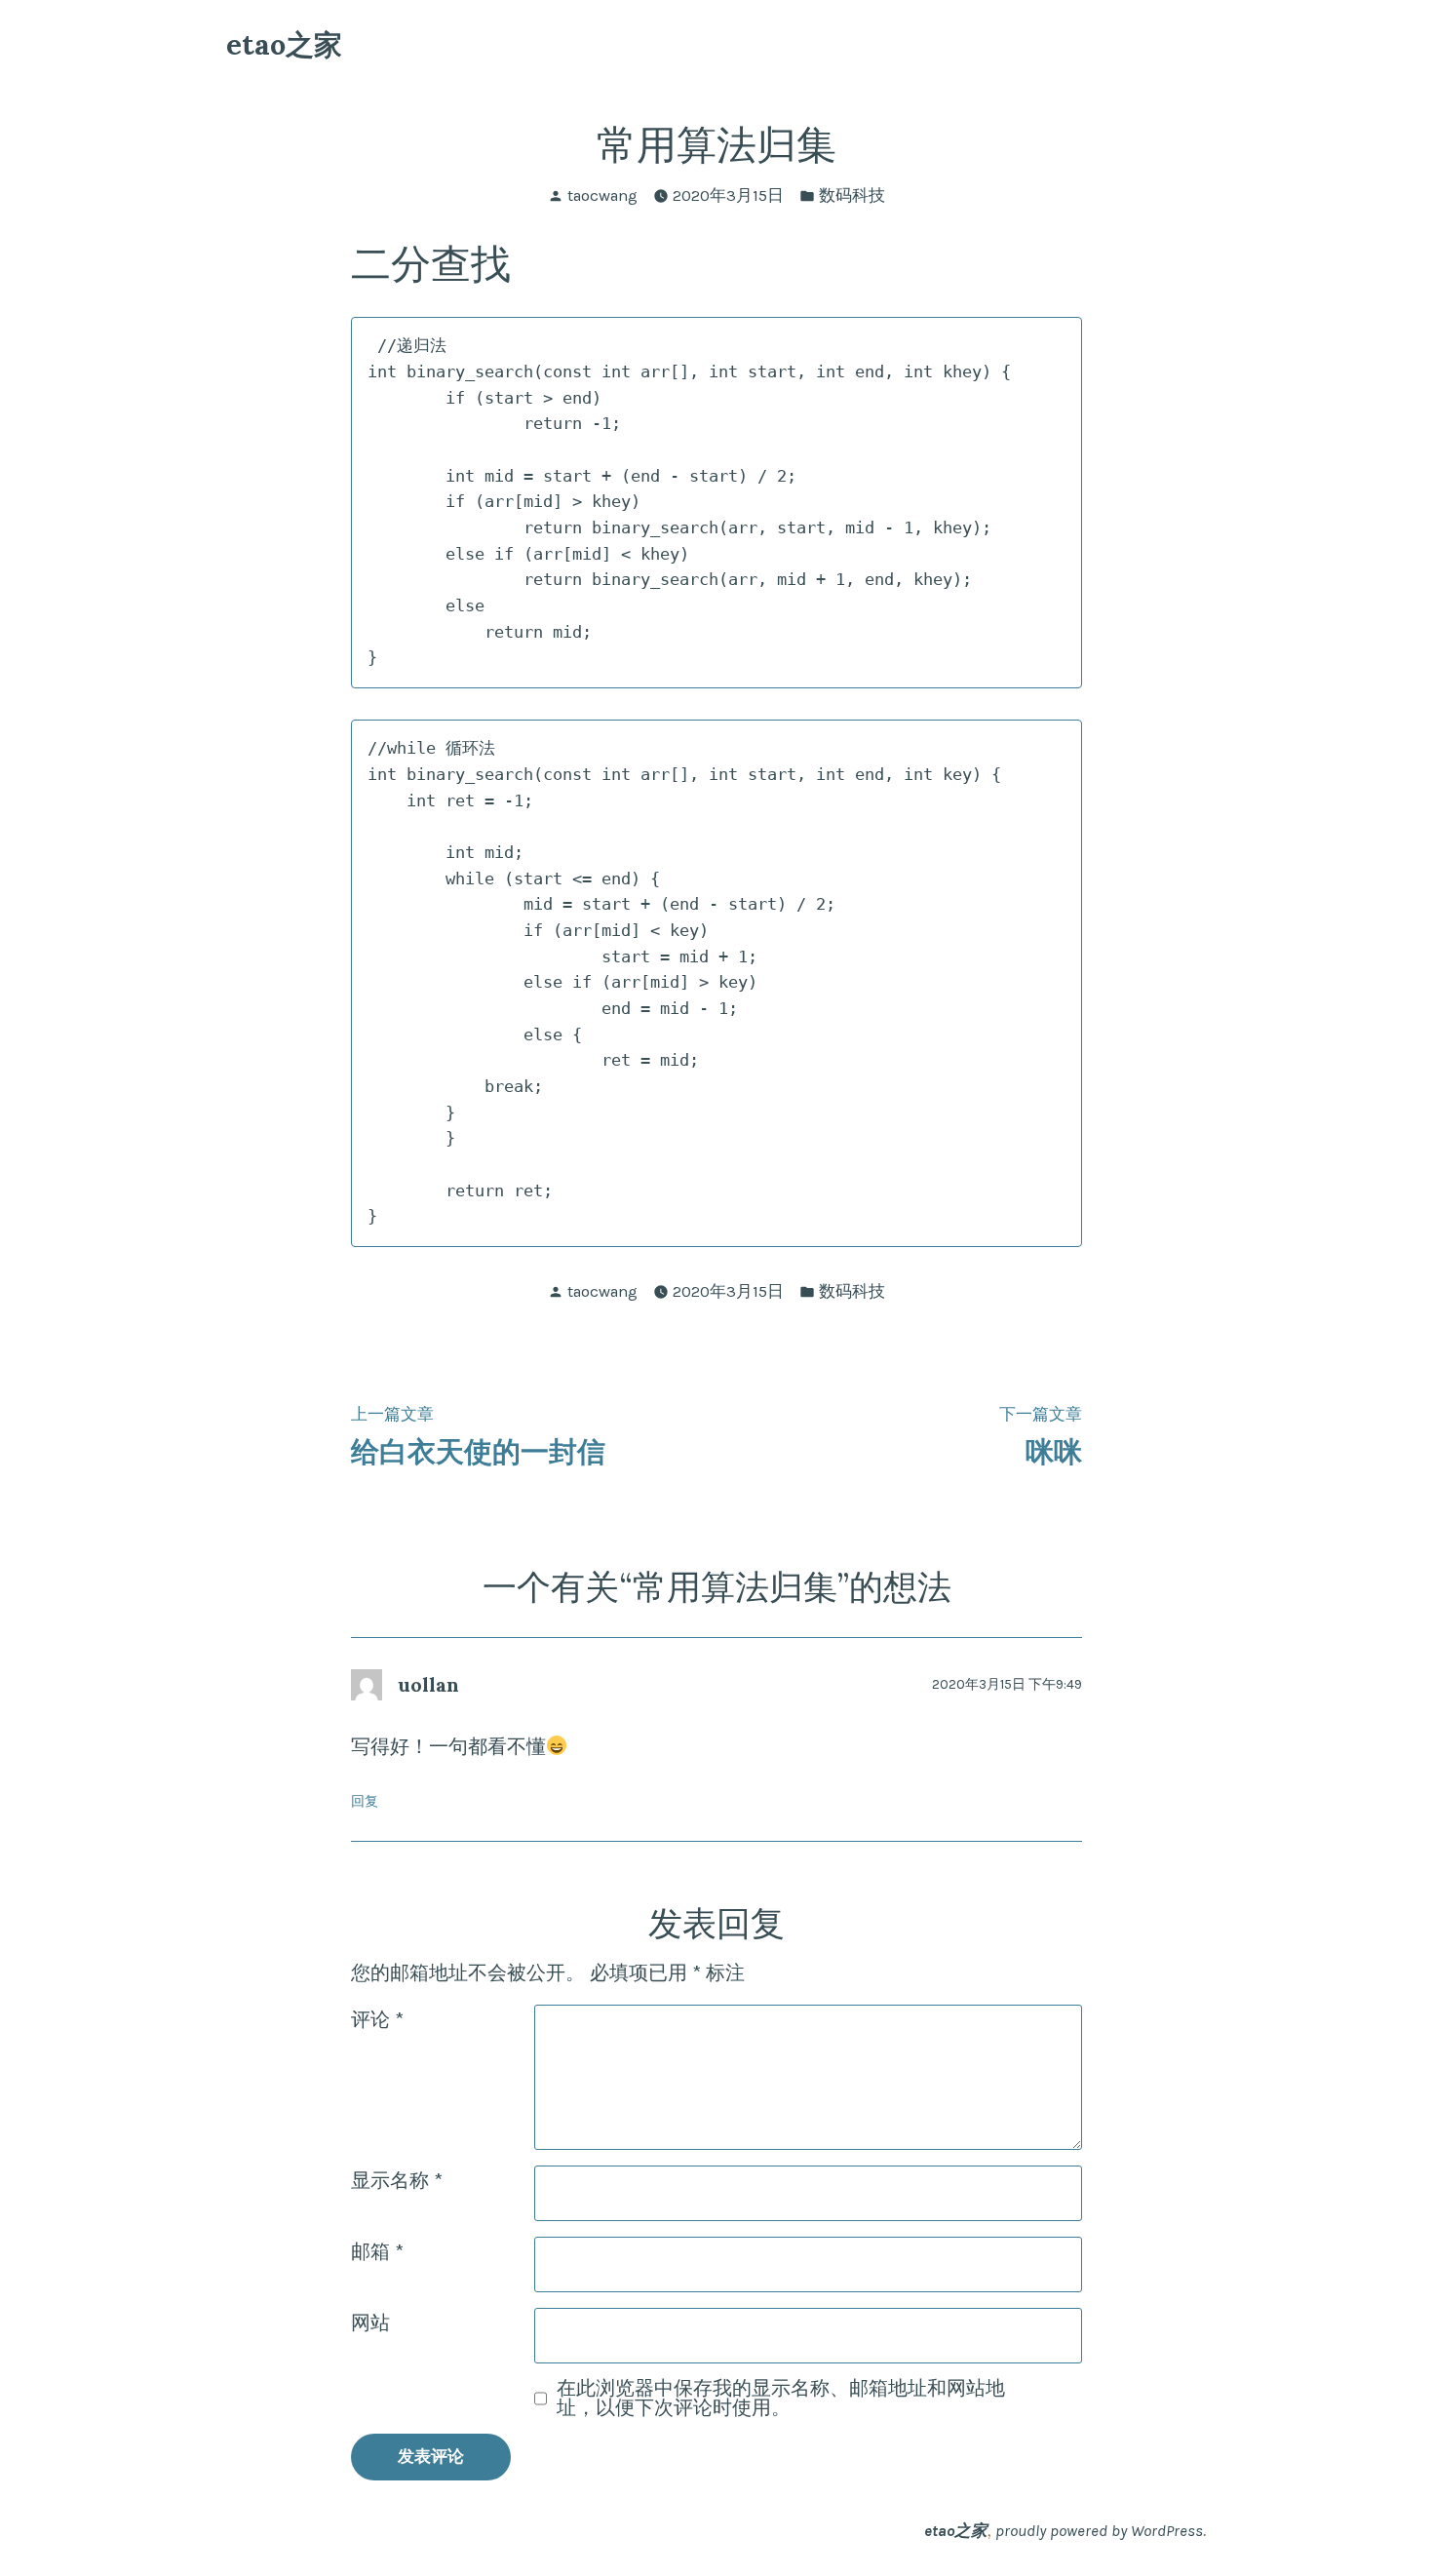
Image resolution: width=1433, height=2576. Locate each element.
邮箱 (377, 2252)
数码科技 (852, 195)
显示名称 (397, 2181)
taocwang (602, 195)
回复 (365, 1801)
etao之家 (284, 44)
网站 (370, 2323)
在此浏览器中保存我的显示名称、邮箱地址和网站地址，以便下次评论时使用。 (781, 2399)
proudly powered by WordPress (1099, 2531)
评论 (377, 2020)
